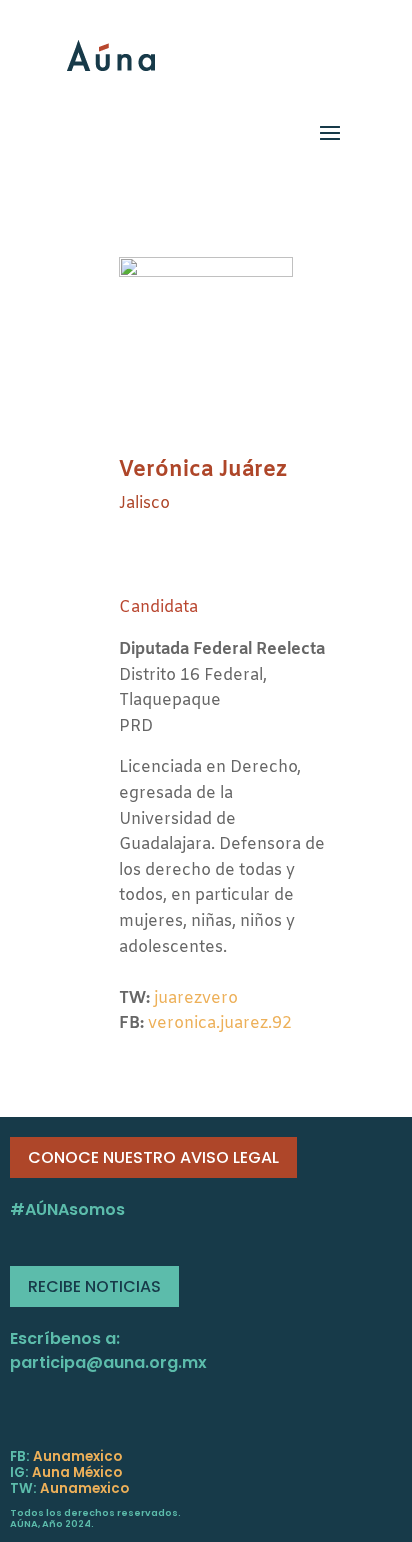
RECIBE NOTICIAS (94, 1286)
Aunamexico (77, 1456)
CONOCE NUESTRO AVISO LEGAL (153, 1157)
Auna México (77, 1472)
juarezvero (196, 998)
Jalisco (144, 503)
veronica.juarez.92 (220, 1023)
